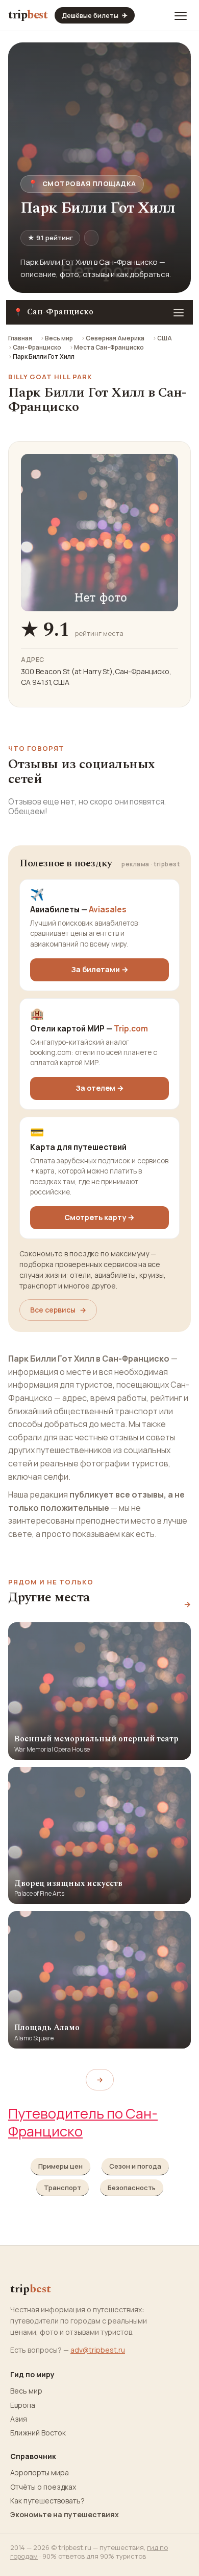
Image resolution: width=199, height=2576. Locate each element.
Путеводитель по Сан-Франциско (83, 2122)
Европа (23, 2405)
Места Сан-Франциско (109, 347)
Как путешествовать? (47, 2501)
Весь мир (59, 338)
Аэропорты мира (40, 2473)
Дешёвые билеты (95, 15)
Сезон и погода (135, 2166)
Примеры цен (60, 2166)
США (165, 338)
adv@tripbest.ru (98, 2350)
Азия (19, 2419)
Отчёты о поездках (43, 2487)
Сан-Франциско (37, 347)
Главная (20, 338)
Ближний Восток (38, 2433)
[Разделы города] (179, 312)
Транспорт (63, 2188)
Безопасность (132, 2188)
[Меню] (181, 15)
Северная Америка (115, 338)
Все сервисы (58, 1310)
